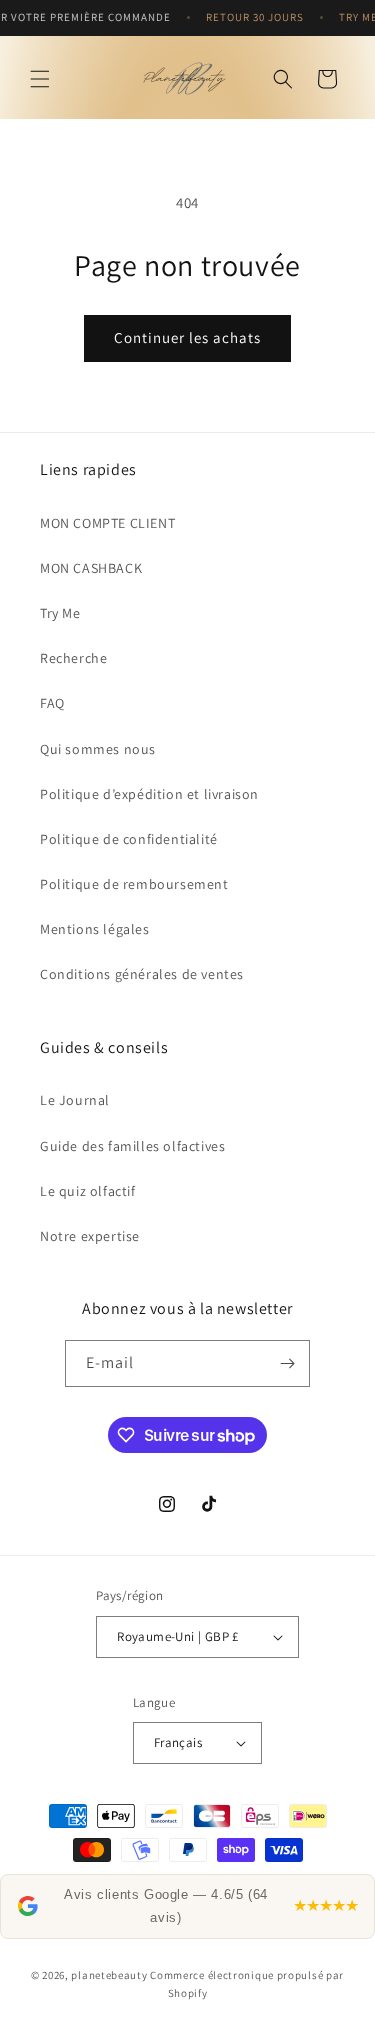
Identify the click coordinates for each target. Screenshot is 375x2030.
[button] (40, 79)
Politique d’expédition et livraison (149, 794)
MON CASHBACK (91, 568)
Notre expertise (90, 1236)
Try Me (60, 613)
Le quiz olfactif (88, 1191)
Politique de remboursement (134, 884)
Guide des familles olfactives (132, 1146)
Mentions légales (95, 929)
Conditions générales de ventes (142, 974)
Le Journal (75, 1100)
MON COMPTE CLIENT (107, 523)
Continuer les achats (187, 337)
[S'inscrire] (287, 1363)
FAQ (52, 703)
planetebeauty (109, 1975)
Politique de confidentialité (129, 839)
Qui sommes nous (98, 749)
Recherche (73, 658)
